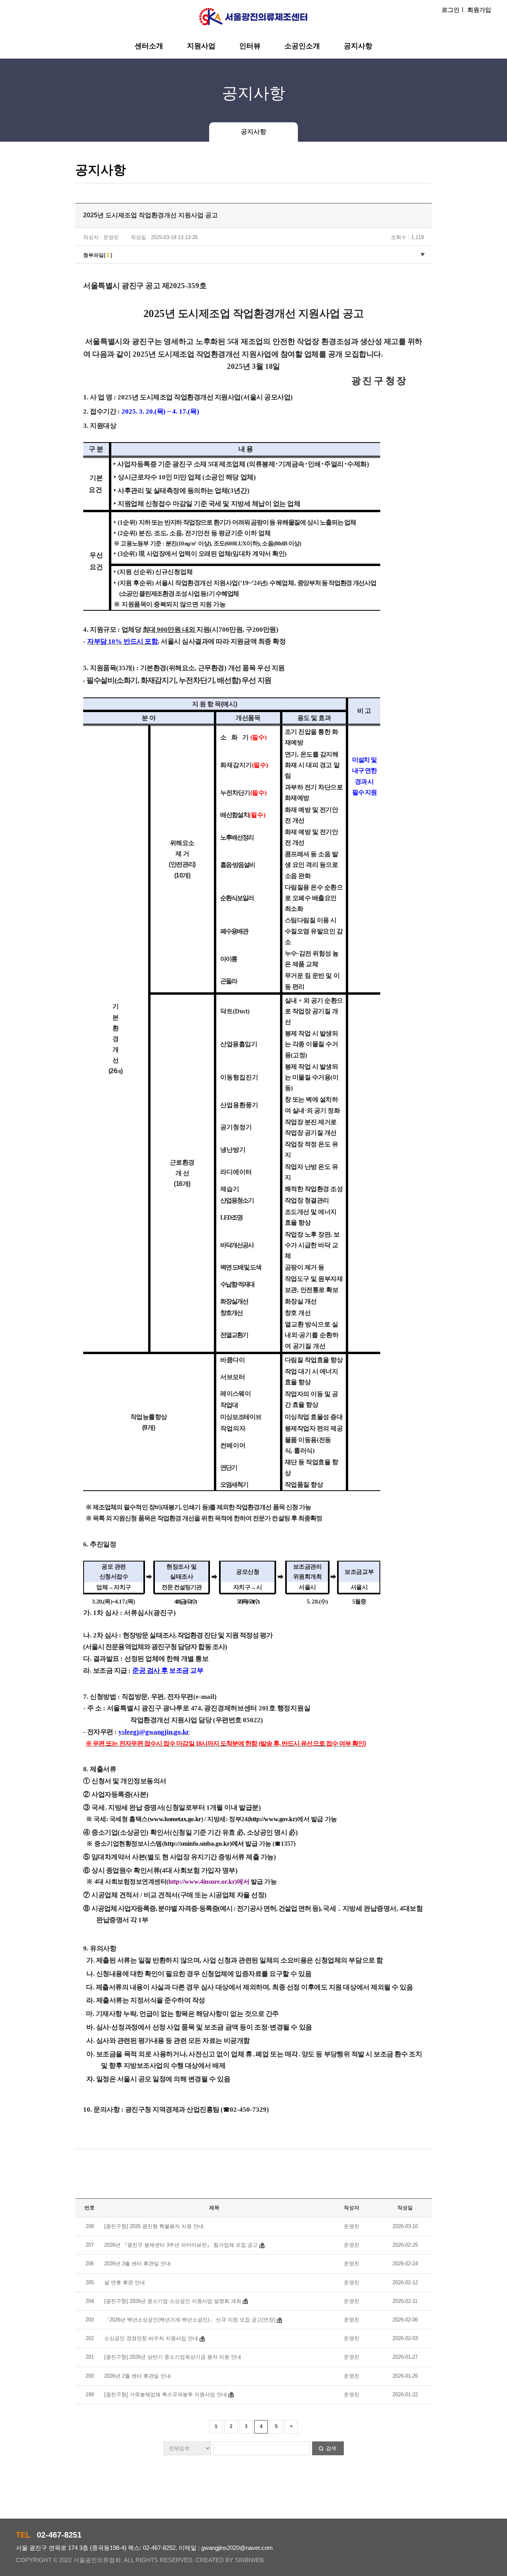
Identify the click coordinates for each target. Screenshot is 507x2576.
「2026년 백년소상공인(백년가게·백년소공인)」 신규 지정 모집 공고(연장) (190, 2320)
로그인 (451, 10)
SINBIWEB (249, 2560)
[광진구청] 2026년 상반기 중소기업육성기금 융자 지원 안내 (173, 2357)
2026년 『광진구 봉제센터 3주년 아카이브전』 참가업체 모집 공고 (181, 2245)
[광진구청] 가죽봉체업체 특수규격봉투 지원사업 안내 (166, 2395)
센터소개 (149, 46)
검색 (331, 2448)
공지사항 (358, 46)
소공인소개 (302, 46)
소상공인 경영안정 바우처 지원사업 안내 (152, 2338)
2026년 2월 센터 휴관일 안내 (137, 2376)
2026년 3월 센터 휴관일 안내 (137, 2263)
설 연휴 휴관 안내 (125, 2282)
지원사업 (201, 46)
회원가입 (479, 10)
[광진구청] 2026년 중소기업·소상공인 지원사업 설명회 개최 (173, 2301)
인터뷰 (250, 46)
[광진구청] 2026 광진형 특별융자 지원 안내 (154, 2226)
